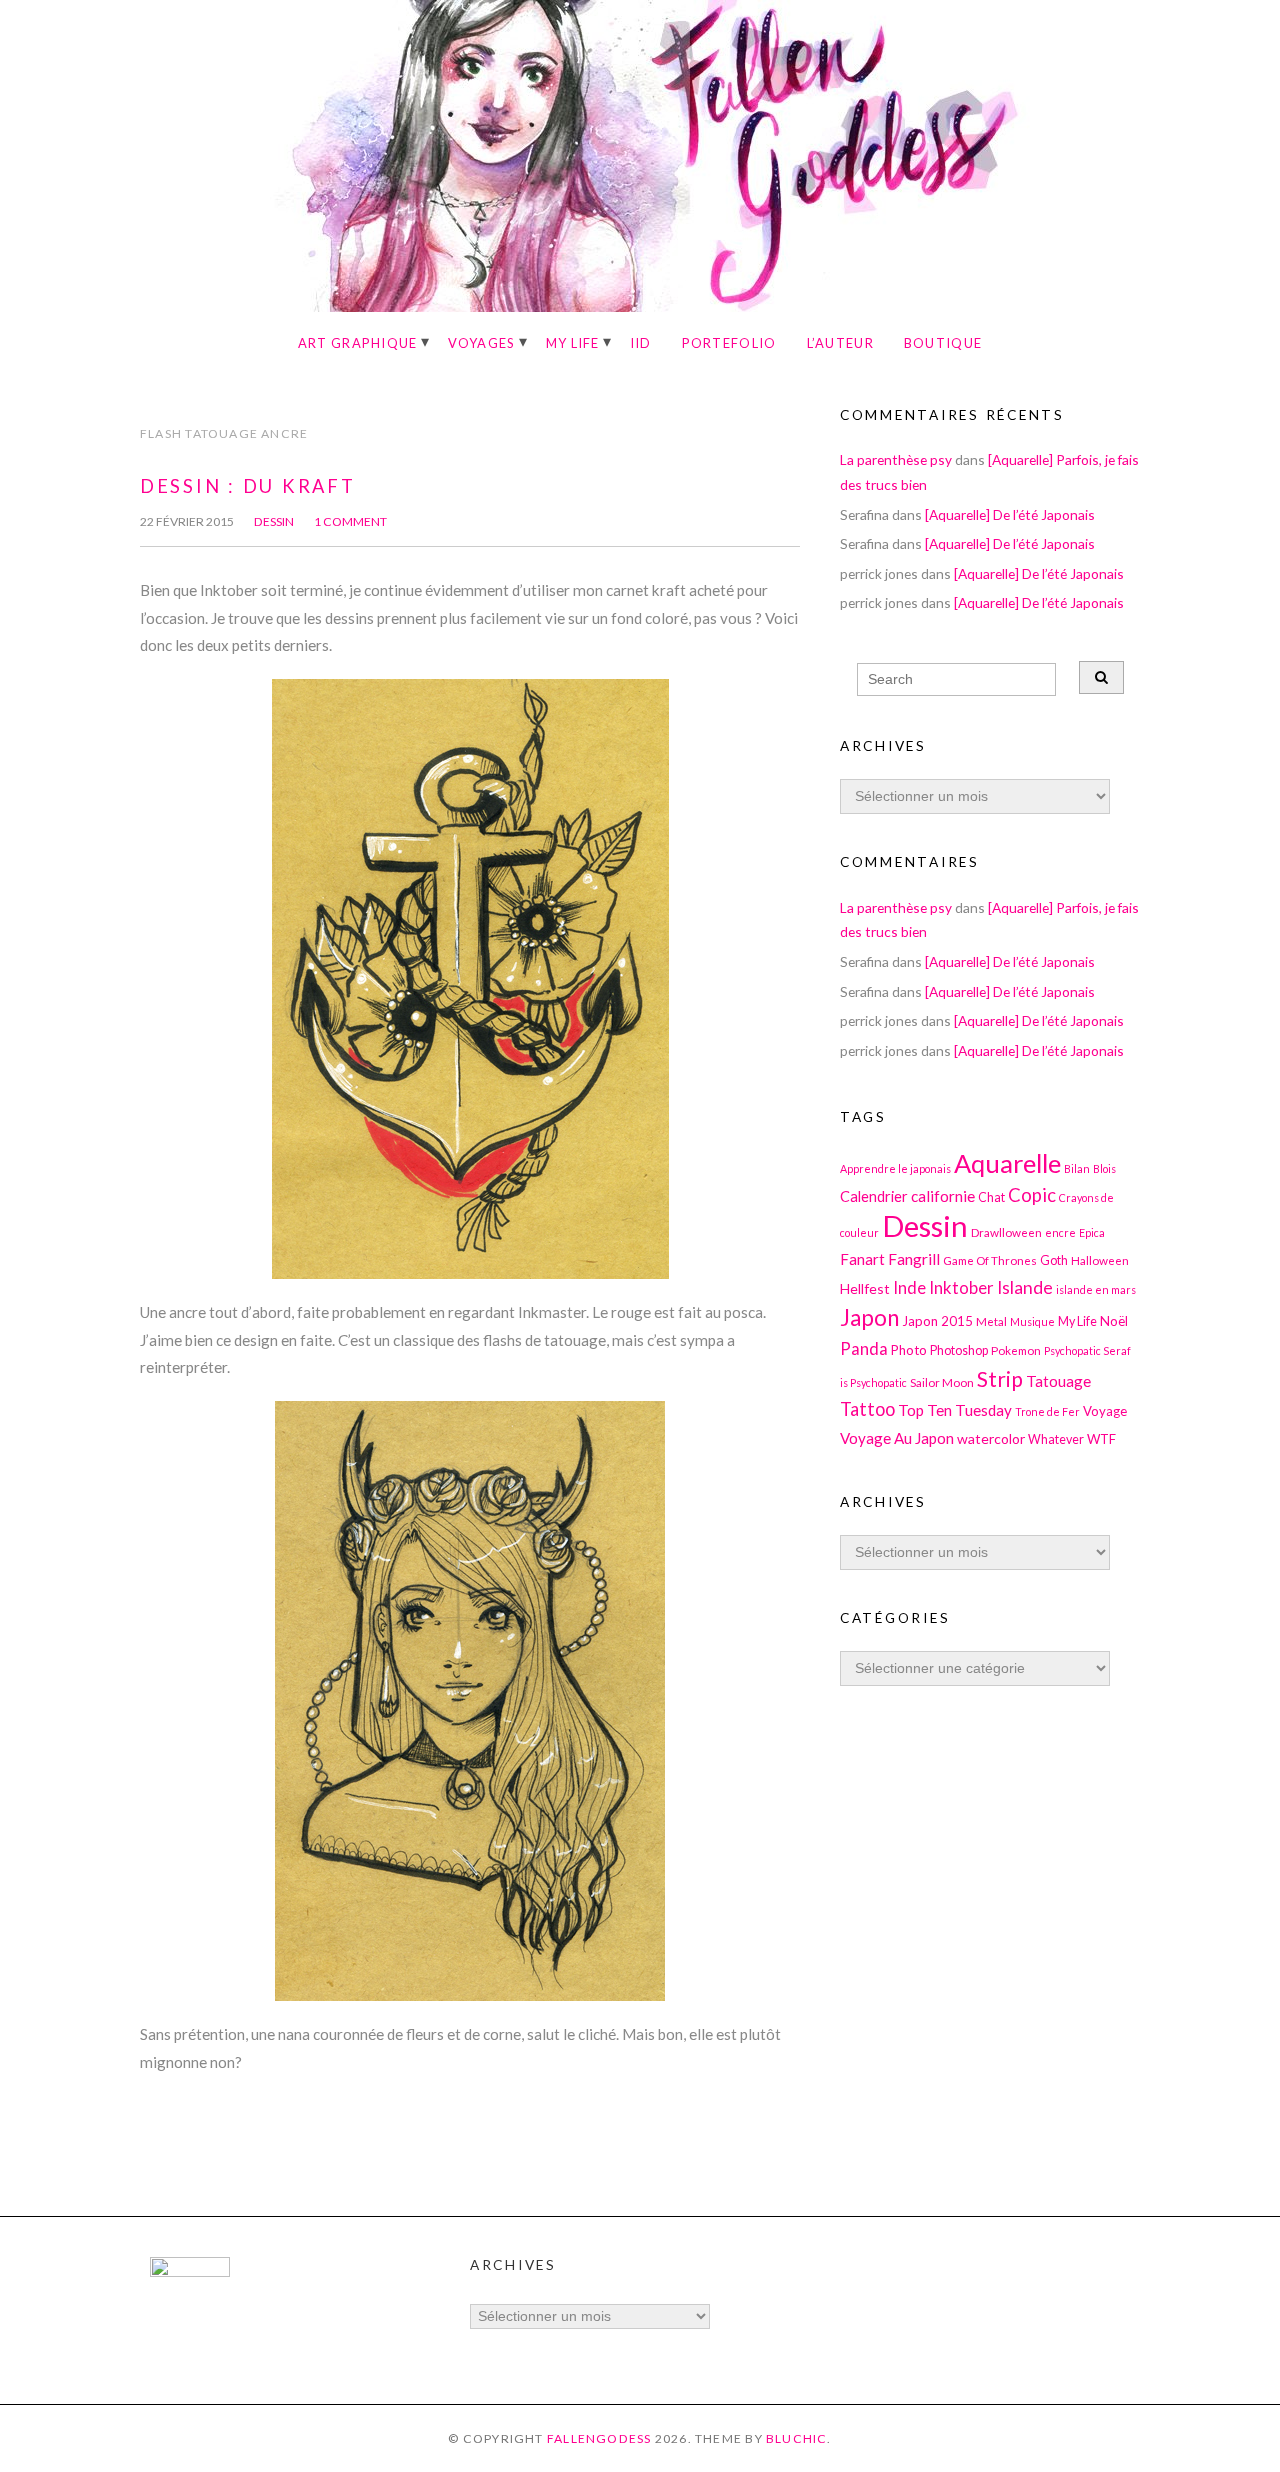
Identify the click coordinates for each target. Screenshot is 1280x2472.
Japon (869, 1317)
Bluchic (797, 2438)
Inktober (961, 1287)
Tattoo (867, 1409)
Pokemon (1016, 1350)
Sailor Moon (942, 1382)
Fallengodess (599, 2438)
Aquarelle (1007, 1163)
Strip (1000, 1378)
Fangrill (914, 1259)
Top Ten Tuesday (955, 1410)
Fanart (862, 1259)
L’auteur (840, 343)
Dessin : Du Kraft (248, 486)
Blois (1104, 1168)
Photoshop (959, 1350)
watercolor (991, 1438)
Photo (909, 1350)
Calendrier (874, 1196)
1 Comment (350, 521)
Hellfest (865, 1288)
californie (943, 1196)
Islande (1025, 1287)
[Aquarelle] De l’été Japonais (1010, 514)
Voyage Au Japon (897, 1438)
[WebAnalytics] (190, 2271)
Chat (991, 1197)
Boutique (943, 343)
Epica (1092, 1232)
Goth (1054, 1260)
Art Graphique (358, 343)
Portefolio (729, 343)
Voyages (482, 343)
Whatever (1056, 1439)
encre (1060, 1232)
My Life (573, 343)
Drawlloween (1006, 1232)
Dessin (274, 521)
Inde (909, 1287)
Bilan (1077, 1168)
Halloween (1100, 1260)
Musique (1032, 1321)
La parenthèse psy (896, 459)
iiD (641, 343)
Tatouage (1058, 1381)
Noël (1114, 1321)
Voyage (1105, 1411)
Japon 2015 (937, 1321)
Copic (1032, 1195)
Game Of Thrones (990, 1260)
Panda (864, 1348)
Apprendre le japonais (895, 1168)
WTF (1101, 1439)
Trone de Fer (1047, 1411)
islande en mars (1096, 1289)
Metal (991, 1321)
